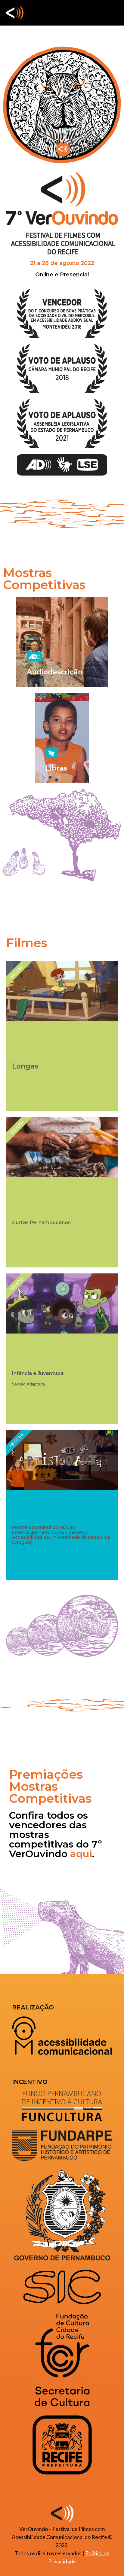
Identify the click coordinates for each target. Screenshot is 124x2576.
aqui (81, 1854)
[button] (113, 13)
